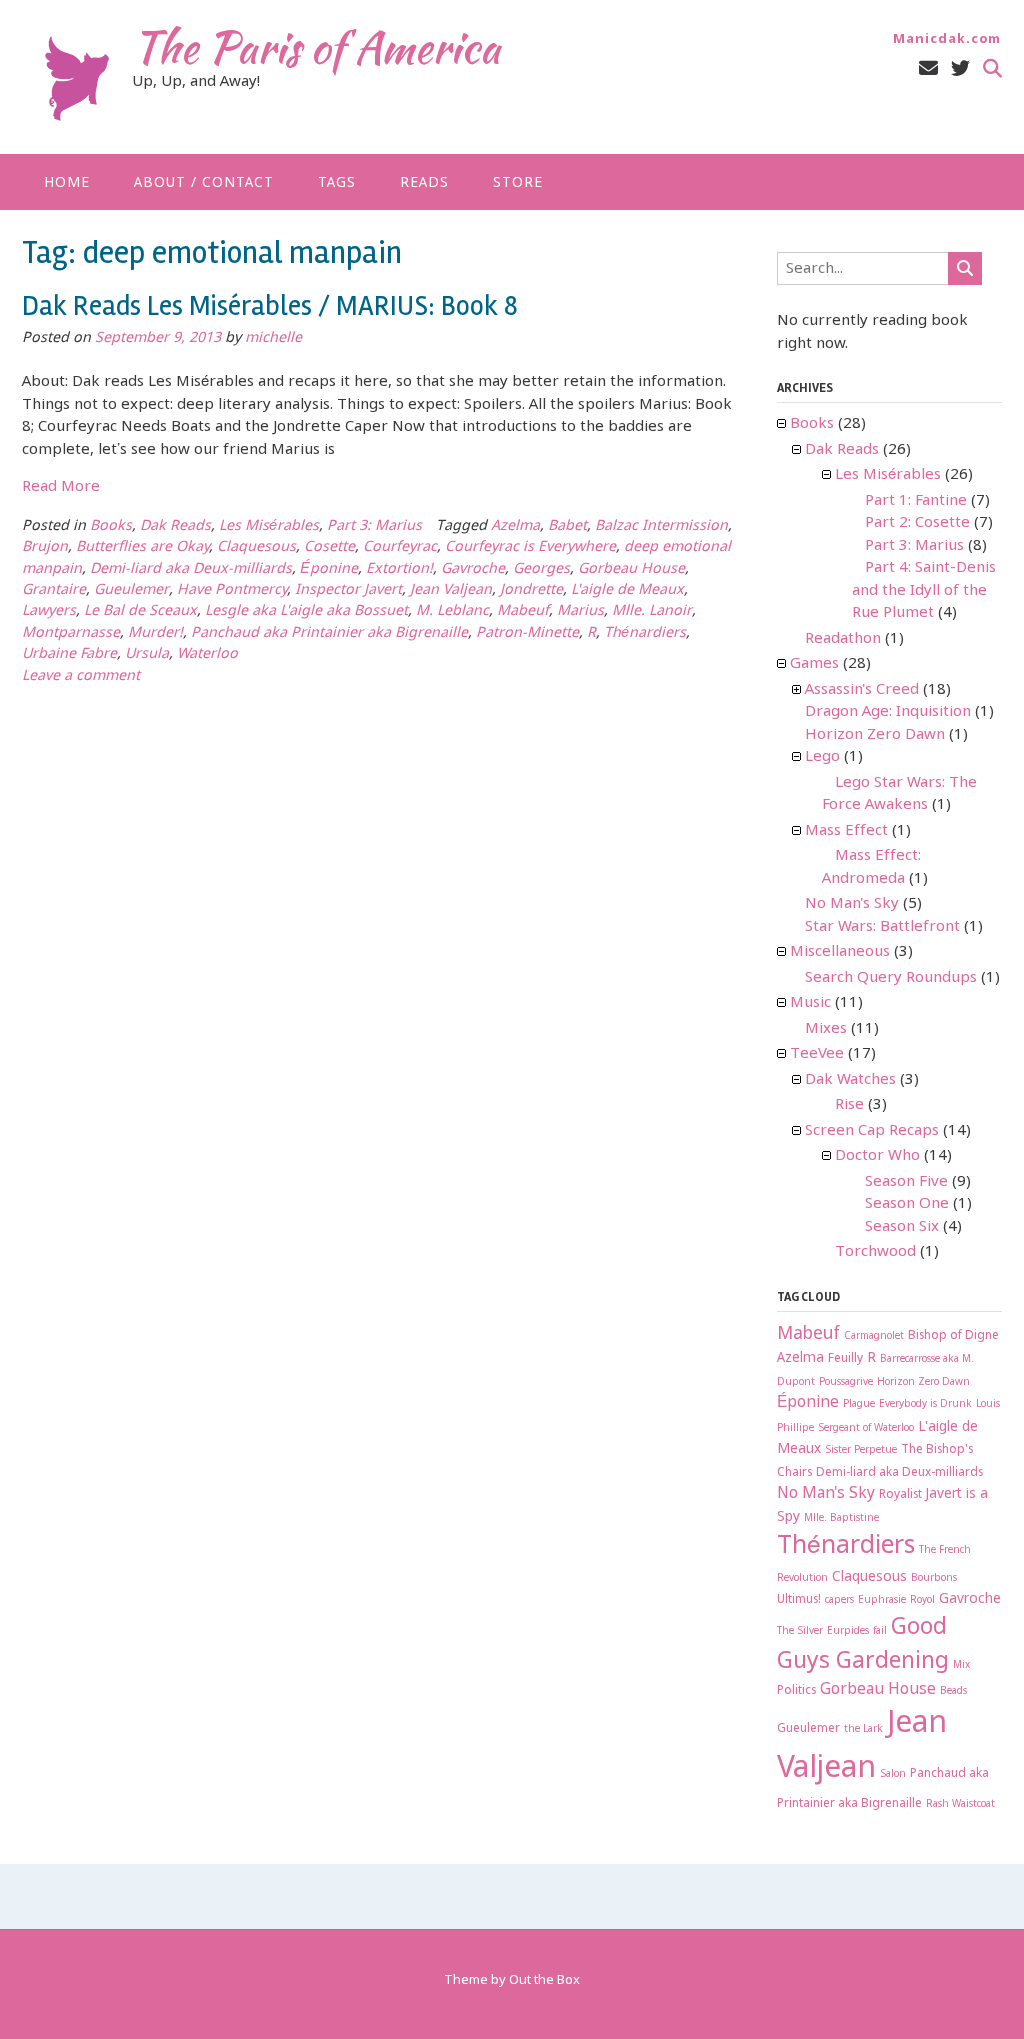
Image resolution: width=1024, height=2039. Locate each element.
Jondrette (531, 590)
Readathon (843, 639)
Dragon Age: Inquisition (888, 712)
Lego (822, 757)
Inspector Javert (348, 590)
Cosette (329, 547)
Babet (567, 526)
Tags (337, 183)
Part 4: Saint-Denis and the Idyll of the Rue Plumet (924, 590)
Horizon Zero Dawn (875, 735)
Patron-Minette (527, 633)
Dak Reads (175, 526)
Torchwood (875, 1252)
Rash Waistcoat (960, 1804)
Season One (907, 1204)
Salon (893, 1774)
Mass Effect (846, 831)
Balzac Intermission (661, 526)
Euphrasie (882, 1600)
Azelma (515, 526)
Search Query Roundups (891, 978)
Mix (961, 1665)
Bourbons (934, 1578)
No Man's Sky (852, 904)
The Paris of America (316, 47)
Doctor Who (877, 1156)
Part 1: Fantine (916, 501)
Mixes (826, 1029)
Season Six (902, 1227)
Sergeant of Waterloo (866, 1428)
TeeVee (817, 1054)
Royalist (900, 1495)
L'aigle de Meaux (627, 590)
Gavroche (473, 569)
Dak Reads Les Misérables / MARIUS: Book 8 (270, 306)
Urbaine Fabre (69, 654)
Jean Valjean (451, 590)
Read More (61, 487)
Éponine (329, 569)
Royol (922, 1600)
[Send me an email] (928, 69)
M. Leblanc (452, 611)
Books (111, 526)
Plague (859, 1404)
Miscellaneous (840, 952)
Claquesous (256, 547)
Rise (849, 1105)
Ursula (147, 654)
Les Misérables (269, 526)
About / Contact (204, 183)
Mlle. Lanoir (652, 611)
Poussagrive (846, 1382)
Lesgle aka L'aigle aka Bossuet (306, 611)
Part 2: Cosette (917, 523)
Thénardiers (645, 633)
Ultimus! (799, 1600)
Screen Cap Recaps (872, 1131)
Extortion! (399, 569)
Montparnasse (71, 633)
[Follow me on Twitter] (960, 69)
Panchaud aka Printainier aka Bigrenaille (329, 633)
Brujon (45, 547)
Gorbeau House (631, 569)
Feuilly (845, 1359)
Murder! (155, 633)
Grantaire (54, 590)
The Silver (800, 1631)
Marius (580, 611)
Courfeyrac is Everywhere (530, 547)
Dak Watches (850, 1080)
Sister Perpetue (861, 1450)
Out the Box (544, 1980)
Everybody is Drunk (925, 1404)
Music (810, 1003)
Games (814, 664)
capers (839, 1600)
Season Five (906, 1182)
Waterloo (207, 654)
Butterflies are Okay (142, 547)
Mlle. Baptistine (841, 1518)
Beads (953, 1691)
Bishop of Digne (953, 1336)
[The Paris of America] (77, 79)
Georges (541, 569)
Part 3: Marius (374, 526)
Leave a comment (81, 676)
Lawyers (49, 611)
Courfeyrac (400, 547)
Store (518, 183)
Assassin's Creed (862, 690)
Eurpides (848, 1631)
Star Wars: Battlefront (882, 927)
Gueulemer (131, 590)
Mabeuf (523, 611)
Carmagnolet (874, 1336)
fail (880, 1631)
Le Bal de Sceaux (140, 611)
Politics (796, 1691)
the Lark (863, 1729)
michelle (273, 338)
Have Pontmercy (232, 590)
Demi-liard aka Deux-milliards (191, 569)
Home (67, 183)
